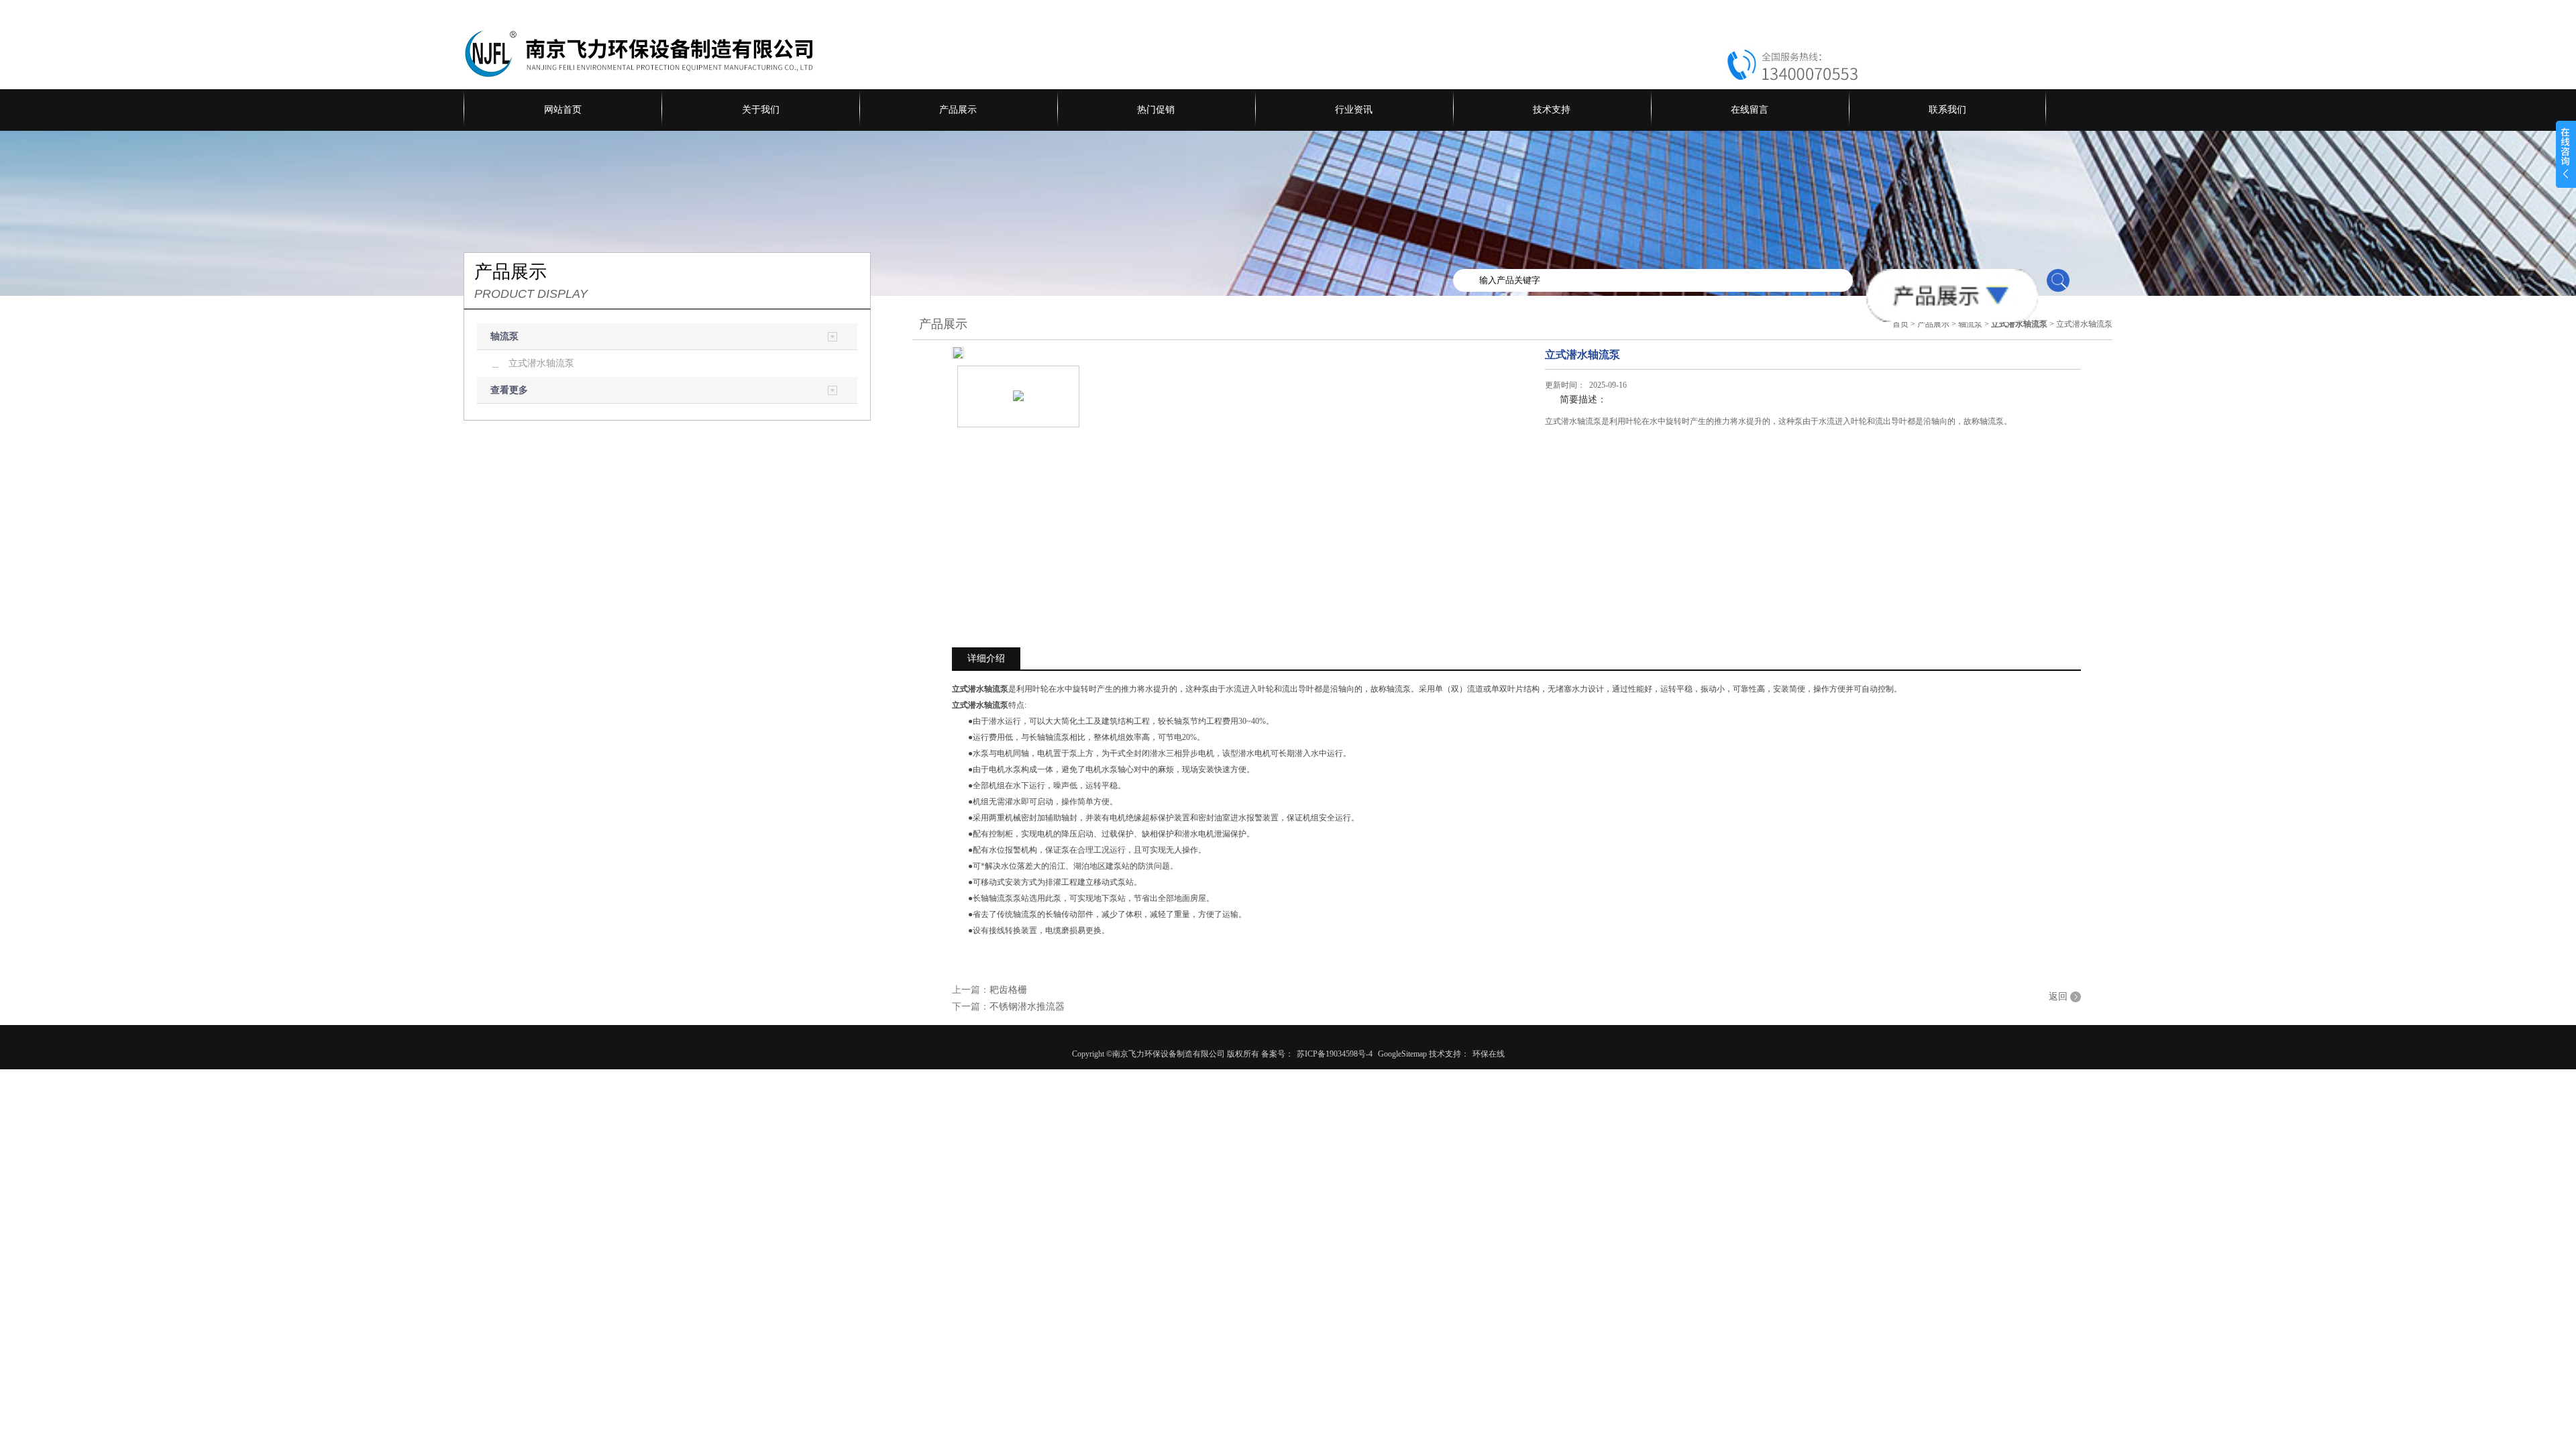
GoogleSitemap (1402, 1054)
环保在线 (1489, 1054)
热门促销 (1156, 110)
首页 (1900, 324)
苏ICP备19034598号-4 (1335, 1054)
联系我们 (1947, 110)
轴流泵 (504, 336)
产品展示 (958, 110)
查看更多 (509, 390)
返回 (2058, 997)
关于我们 (761, 110)
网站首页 (563, 110)
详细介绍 (986, 658)
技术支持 (1552, 110)
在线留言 (1750, 110)
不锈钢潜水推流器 (1027, 1007)
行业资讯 (1354, 110)
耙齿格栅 (1008, 990)
